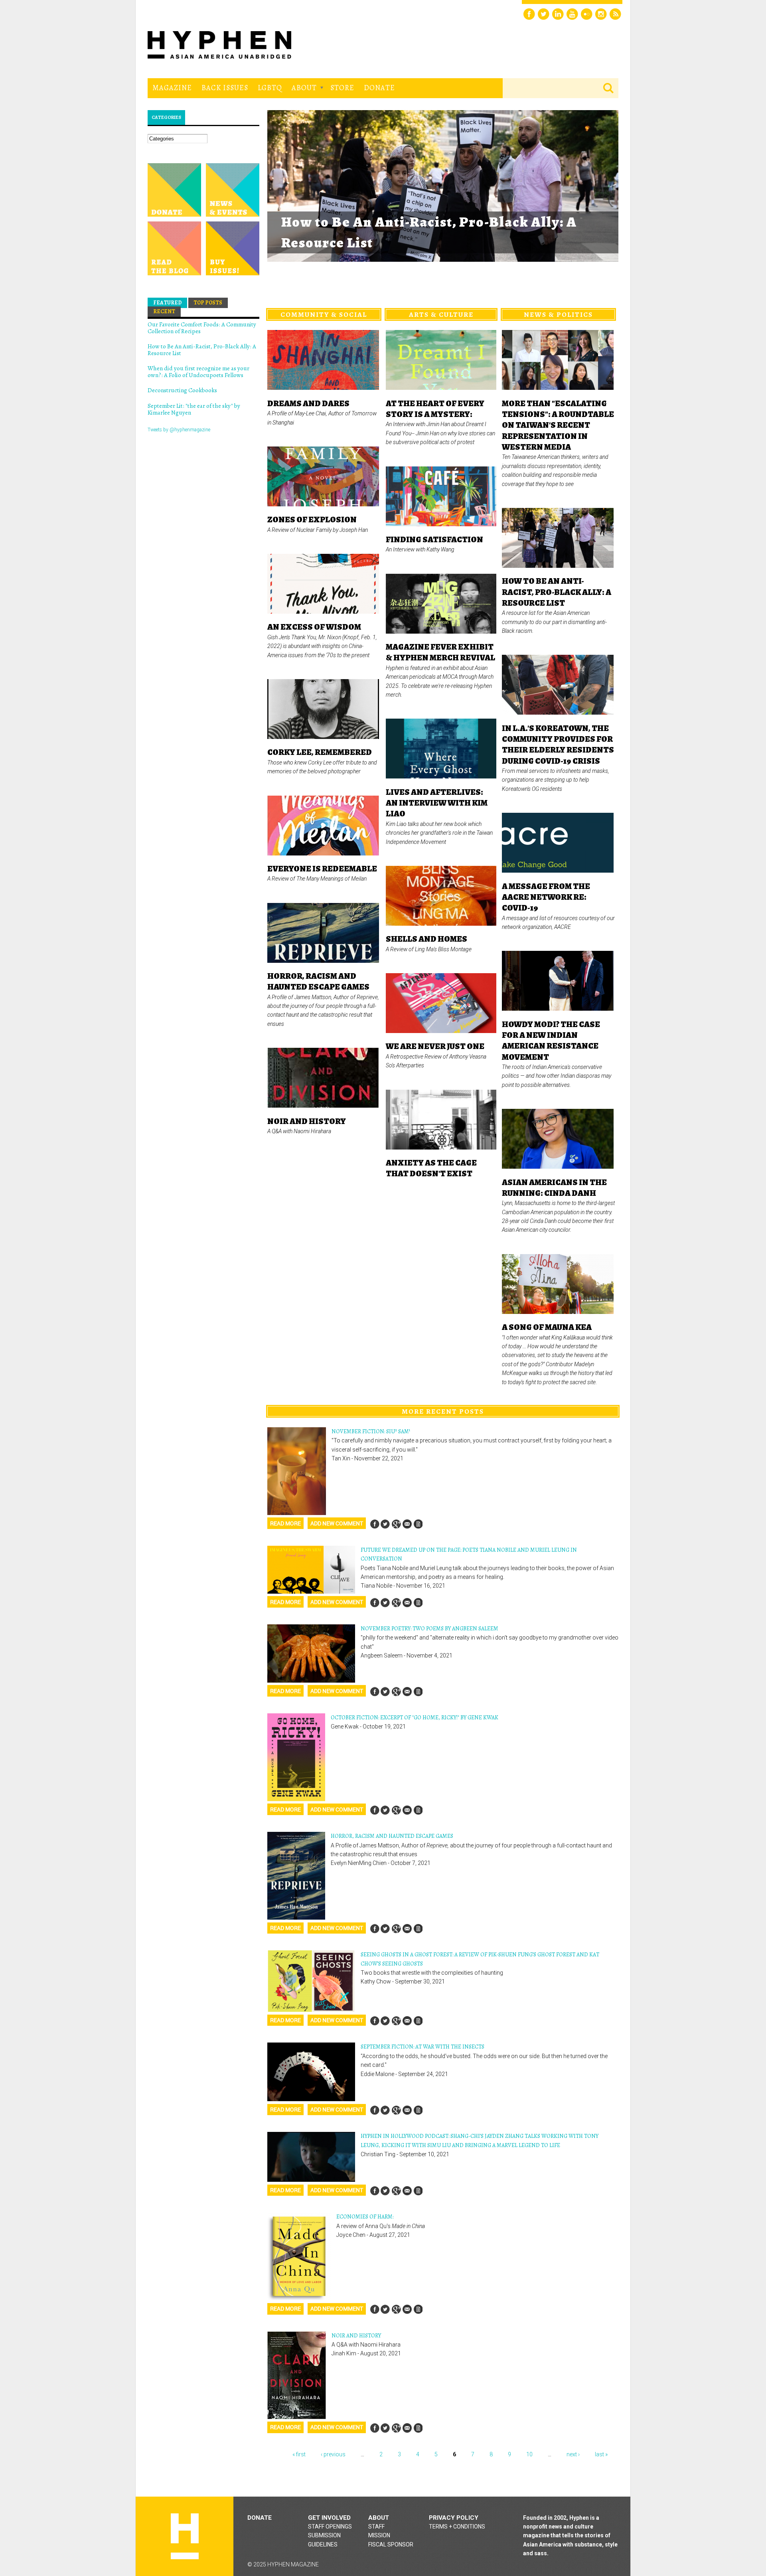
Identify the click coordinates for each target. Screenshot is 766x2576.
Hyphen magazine (185, 2536)
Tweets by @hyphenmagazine (179, 430)
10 (529, 2454)
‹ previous (333, 2454)
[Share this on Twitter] (385, 1524)
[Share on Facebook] (375, 1524)
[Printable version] (418, 1524)
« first (299, 2454)
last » (601, 2454)
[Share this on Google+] (396, 1524)
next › (573, 2454)
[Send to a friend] (407, 1524)
